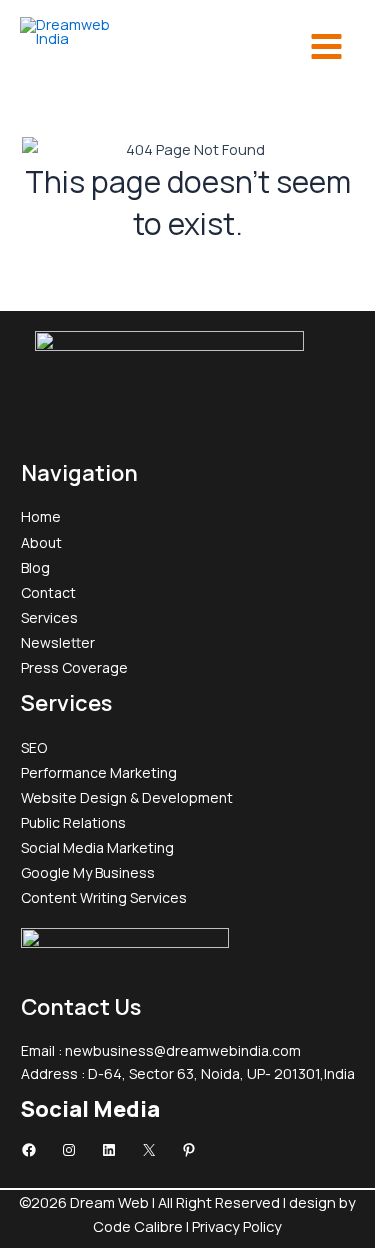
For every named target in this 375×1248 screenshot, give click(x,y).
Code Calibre (139, 1226)
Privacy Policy (237, 1226)
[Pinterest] (189, 1150)
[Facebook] (29, 1150)
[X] (149, 1150)
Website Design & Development (127, 797)
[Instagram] (69, 1150)
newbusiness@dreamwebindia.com (183, 1050)
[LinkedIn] (109, 1150)
